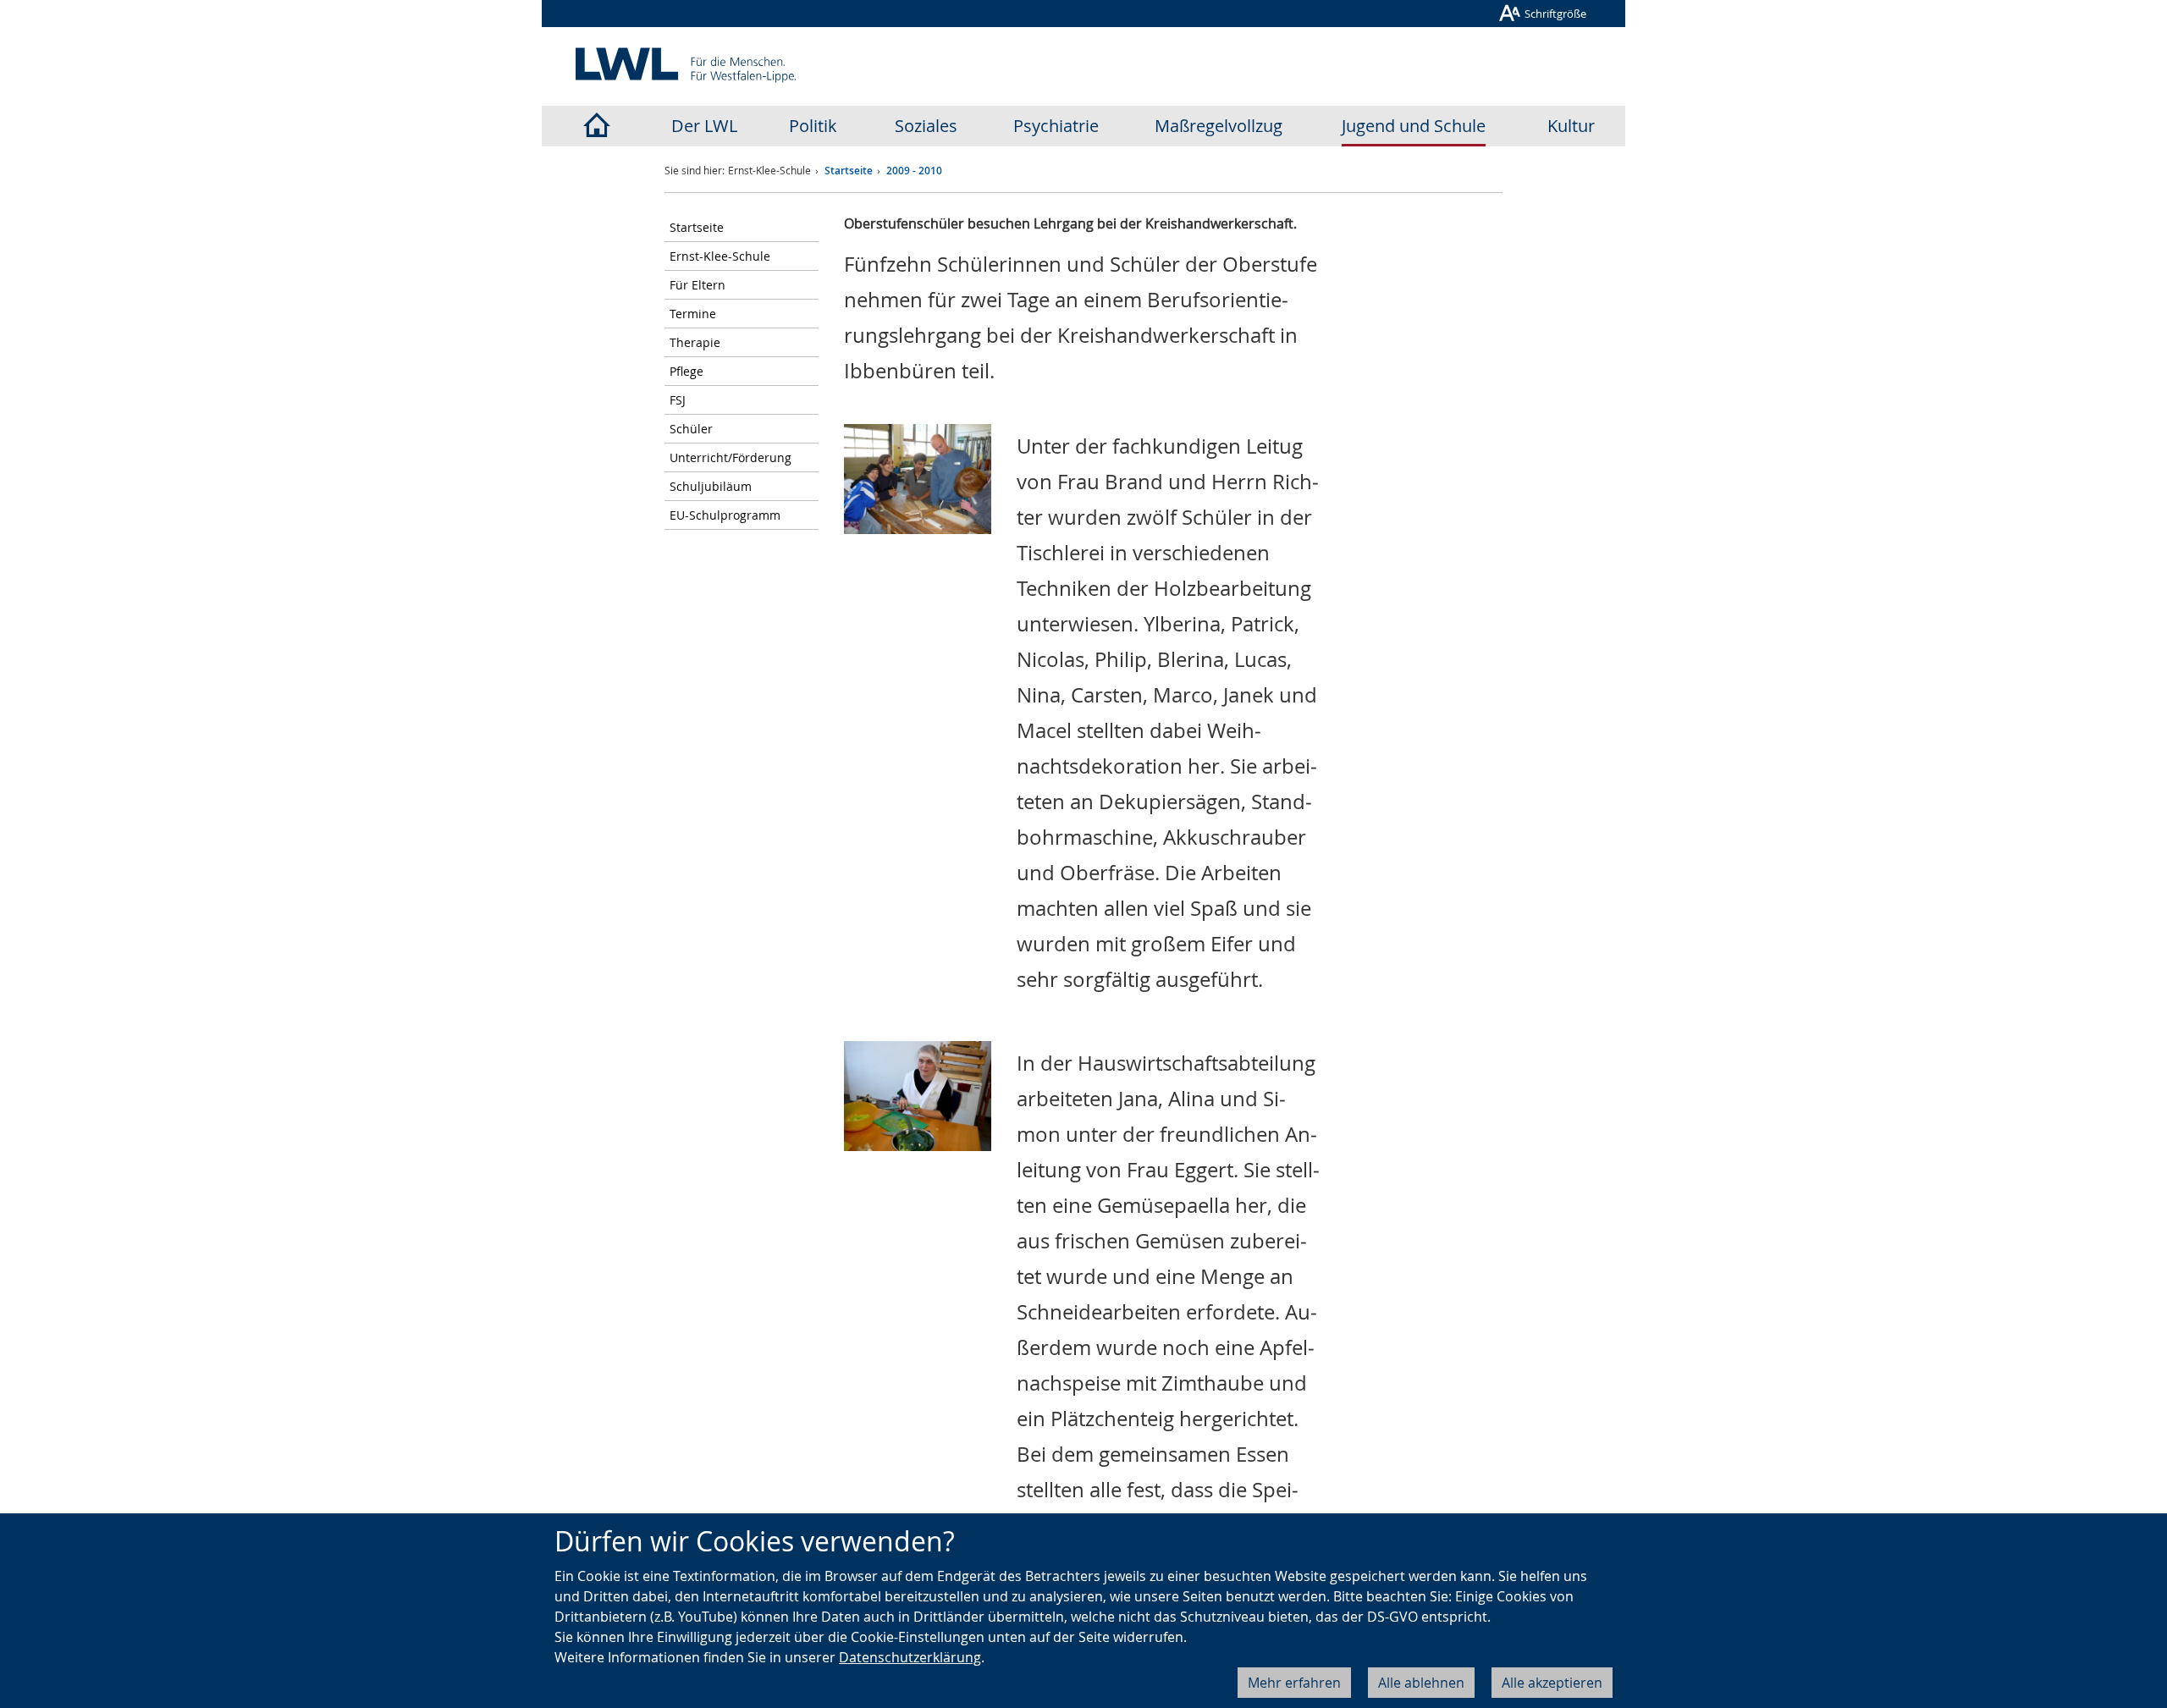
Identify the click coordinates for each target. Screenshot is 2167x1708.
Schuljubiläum (711, 486)
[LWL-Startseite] (596, 126)
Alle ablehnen (1421, 1683)
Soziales (926, 126)
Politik (813, 126)
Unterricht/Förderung (731, 457)
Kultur (1571, 126)
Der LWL (704, 126)
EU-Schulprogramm (725, 515)
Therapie (695, 342)
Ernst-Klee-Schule (720, 256)
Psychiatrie (1056, 126)
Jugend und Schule (1414, 126)
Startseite (849, 171)
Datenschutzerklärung (910, 1657)
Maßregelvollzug (1219, 126)
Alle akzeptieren (1552, 1683)
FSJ (678, 400)
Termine (693, 314)
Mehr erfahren (1294, 1683)
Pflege (686, 371)
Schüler (691, 429)
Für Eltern (698, 285)
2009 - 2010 (914, 171)
